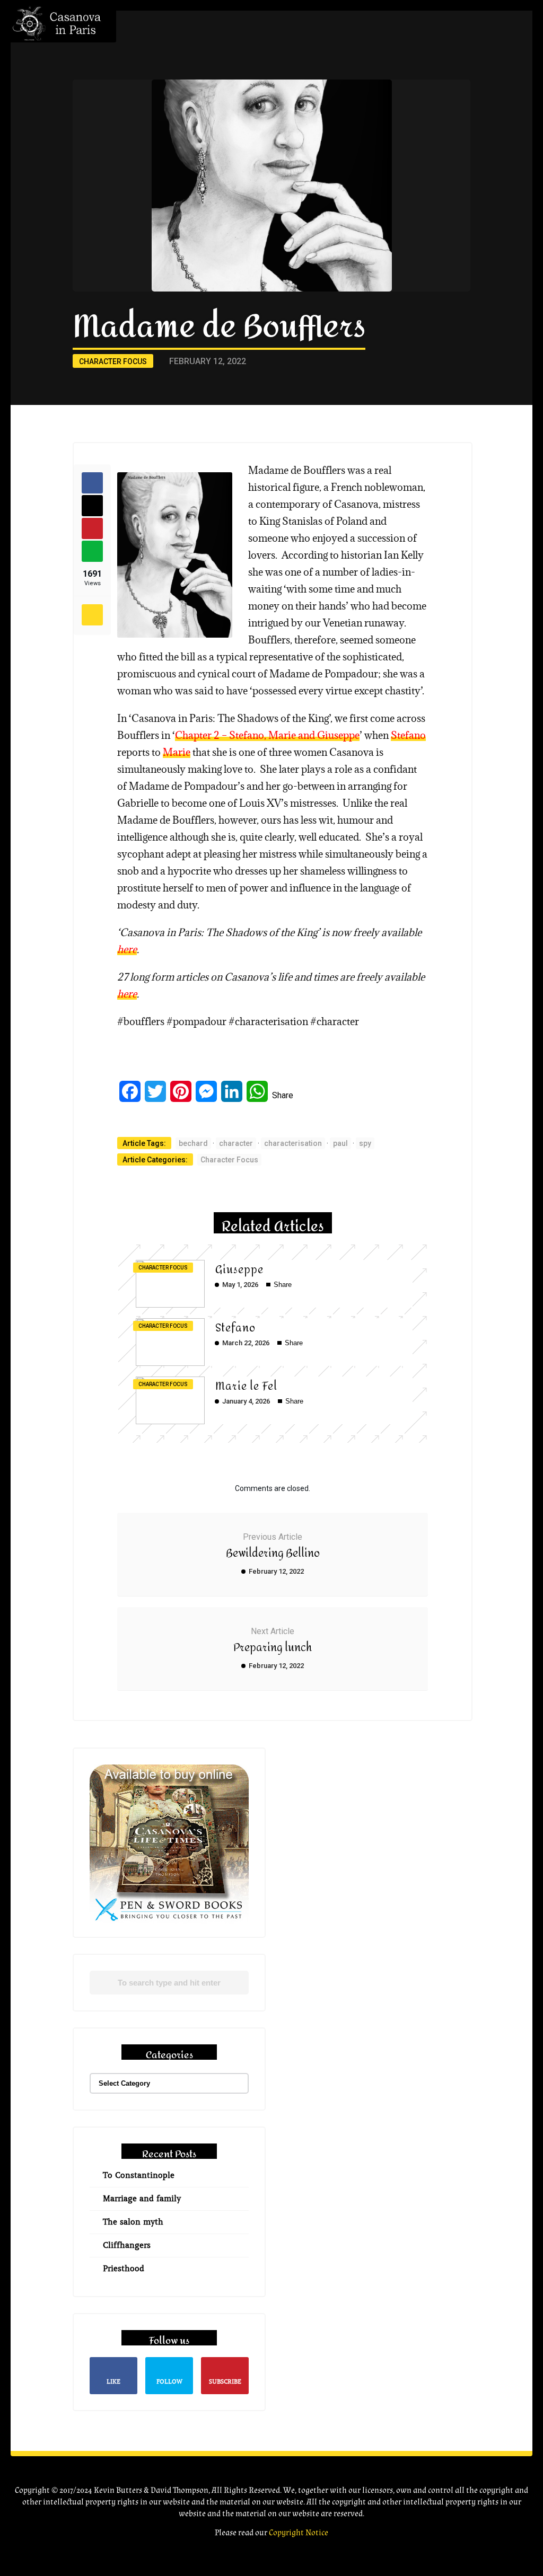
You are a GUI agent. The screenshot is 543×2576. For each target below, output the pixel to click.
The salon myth (133, 2222)
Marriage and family (142, 2199)
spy (365, 1143)
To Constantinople (139, 2175)
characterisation (293, 1143)
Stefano (408, 735)
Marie (177, 752)
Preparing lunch (273, 1648)
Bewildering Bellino (273, 1553)
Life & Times (450, 98)
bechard (193, 1143)
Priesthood (124, 2269)
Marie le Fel (246, 1386)
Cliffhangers (127, 2245)
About (441, 53)
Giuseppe (239, 1270)
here (127, 949)
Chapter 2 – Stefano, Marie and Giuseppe (267, 735)
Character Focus (113, 361)
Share (283, 1095)
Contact (446, 187)
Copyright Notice (299, 2533)
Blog (437, 142)
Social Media (455, 165)
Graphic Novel (459, 76)
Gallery (443, 120)
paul (340, 1143)
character (236, 1143)
